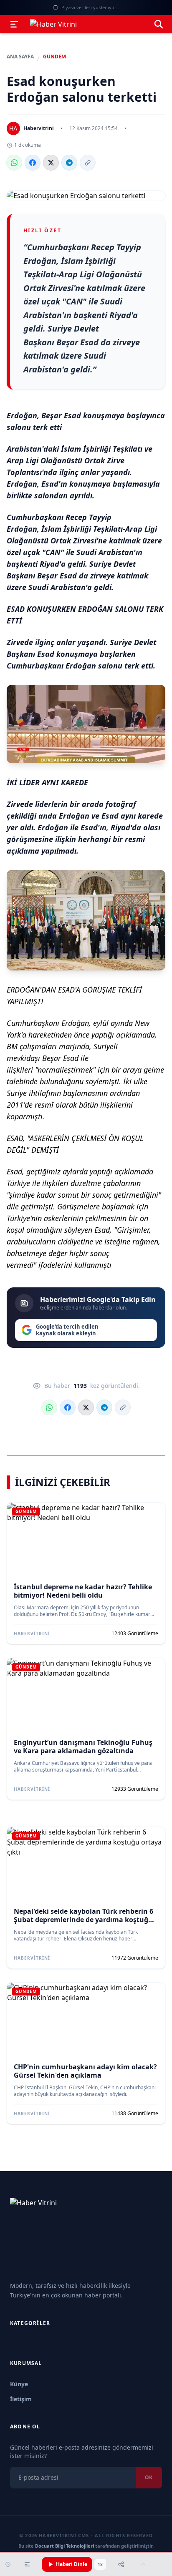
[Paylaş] (121, 2564)
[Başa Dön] (143, 2564)
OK (149, 2477)
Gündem (54, 57)
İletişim (21, 2399)
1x (100, 2564)
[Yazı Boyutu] (27, 2564)
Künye (19, 2384)
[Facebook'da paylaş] (33, 163)
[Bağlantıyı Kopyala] (88, 163)
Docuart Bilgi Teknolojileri (64, 2546)
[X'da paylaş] (51, 163)
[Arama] (159, 24)
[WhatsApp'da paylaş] (14, 163)
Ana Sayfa (20, 57)
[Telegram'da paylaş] (69, 163)
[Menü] (14, 24)
